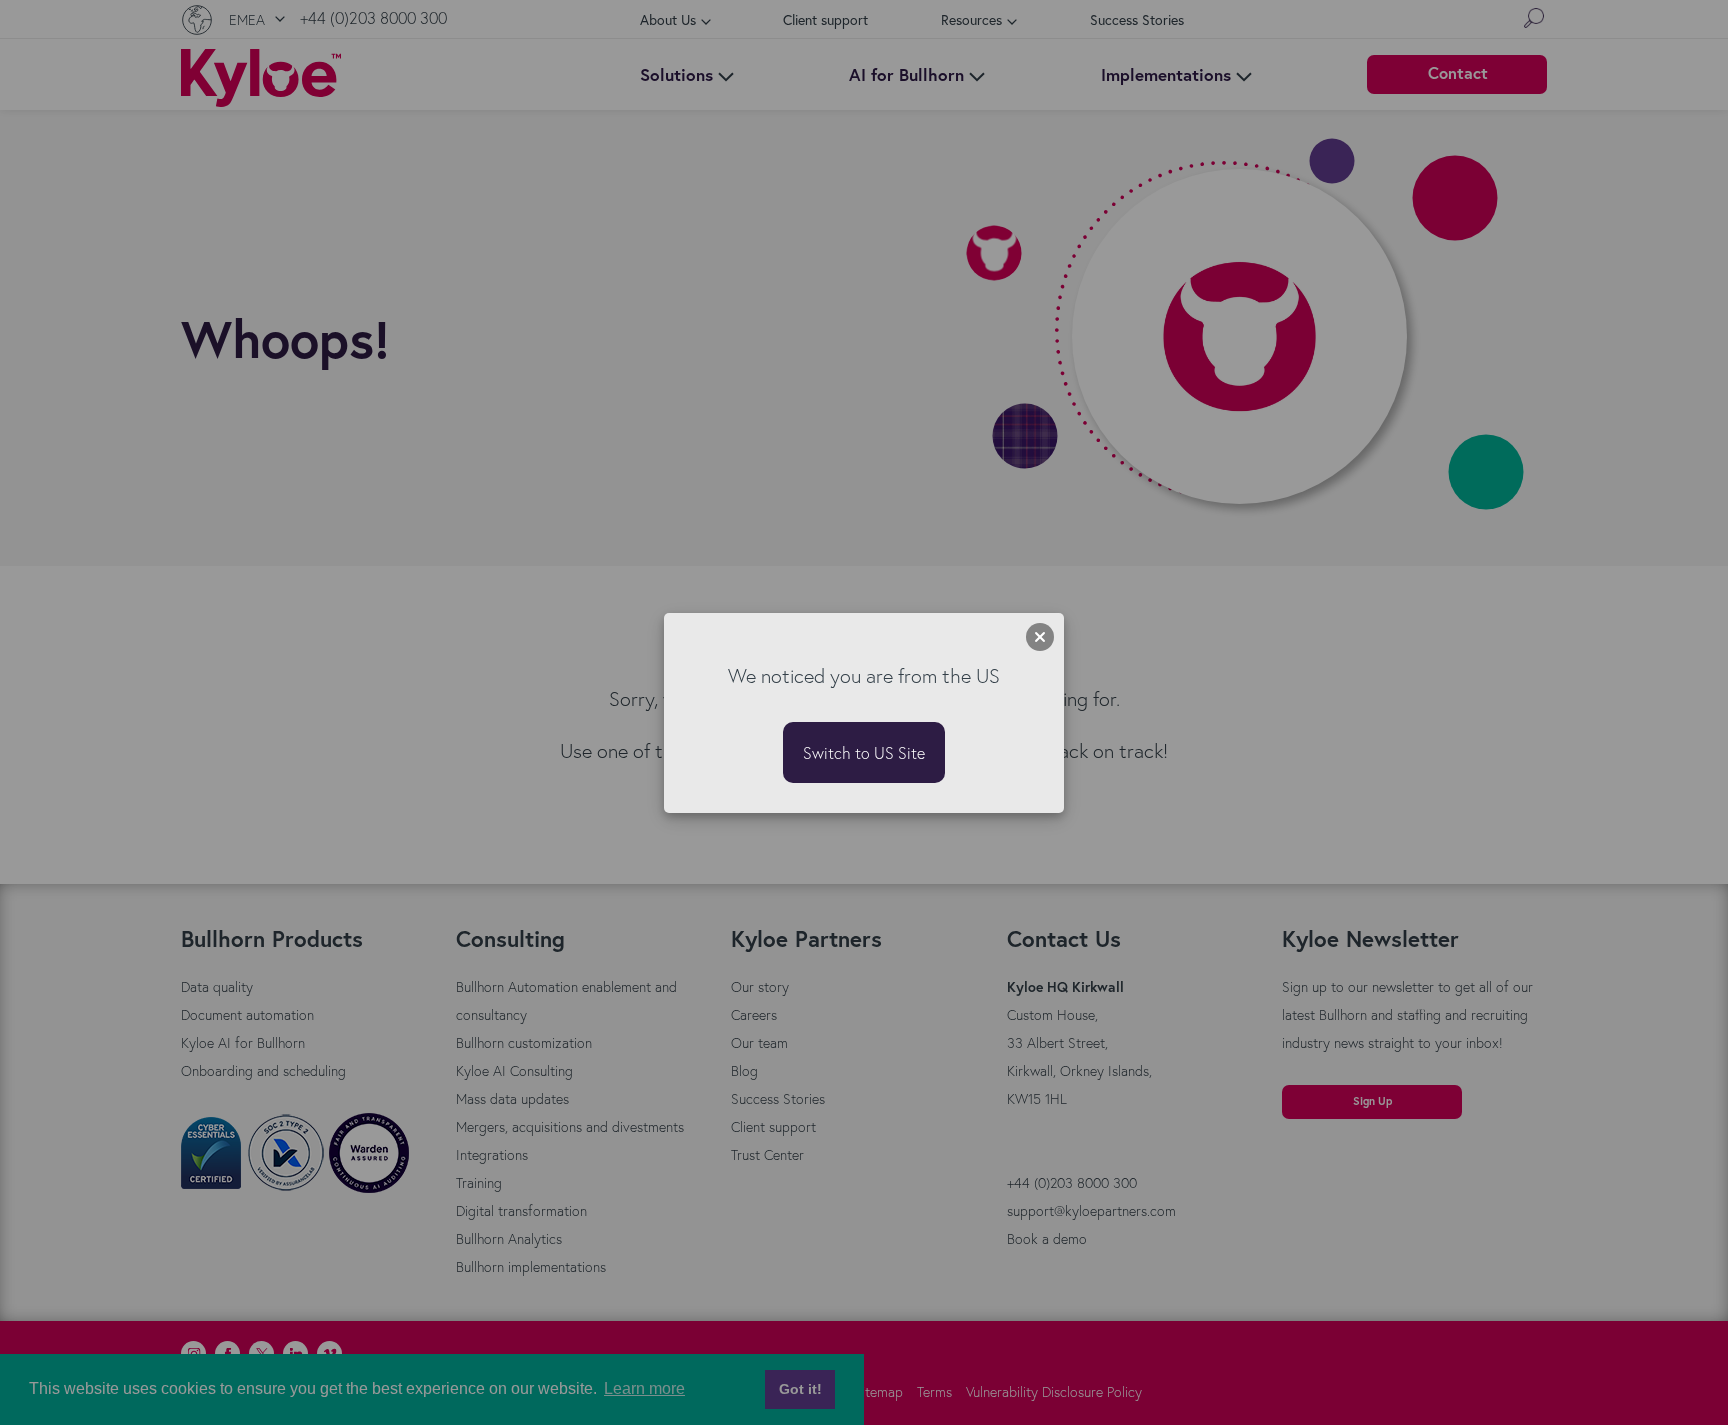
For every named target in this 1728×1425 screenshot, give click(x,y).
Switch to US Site (864, 752)
